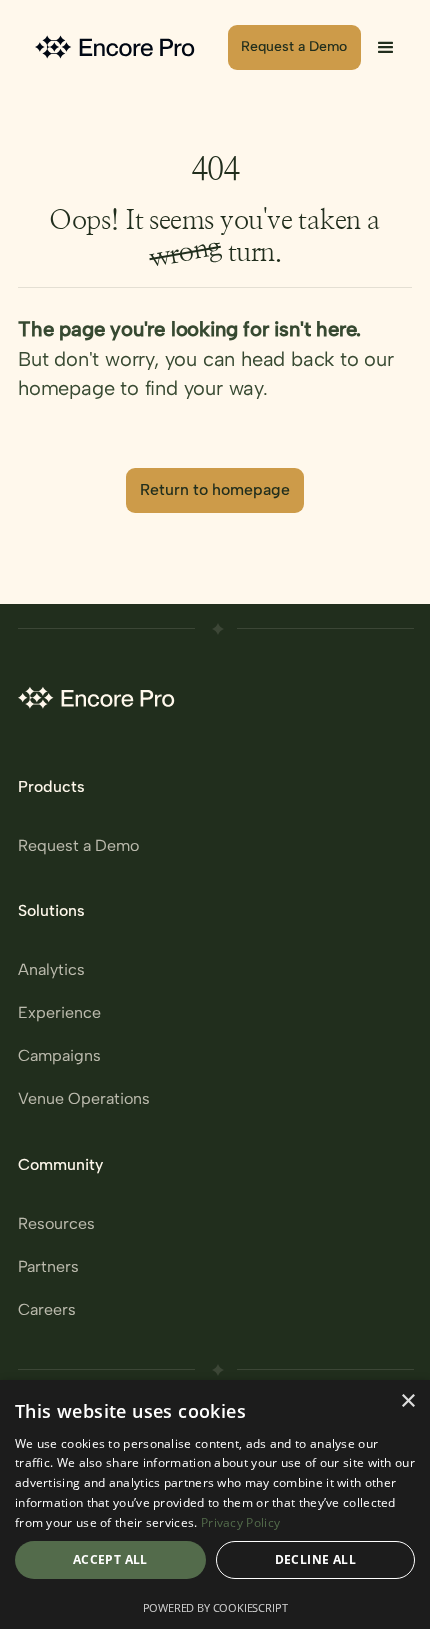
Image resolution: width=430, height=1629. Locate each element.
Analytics (51, 970)
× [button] (407, 1401)
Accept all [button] (110, 1559)
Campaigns (59, 1056)
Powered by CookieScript (215, 1607)
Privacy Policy (240, 1522)
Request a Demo (78, 846)
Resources (56, 1224)
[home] (117, 47)
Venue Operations (84, 1099)
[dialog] (215, 1504)
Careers (47, 1310)
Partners (48, 1267)
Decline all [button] (315, 1559)
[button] (386, 47)
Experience (59, 1013)
